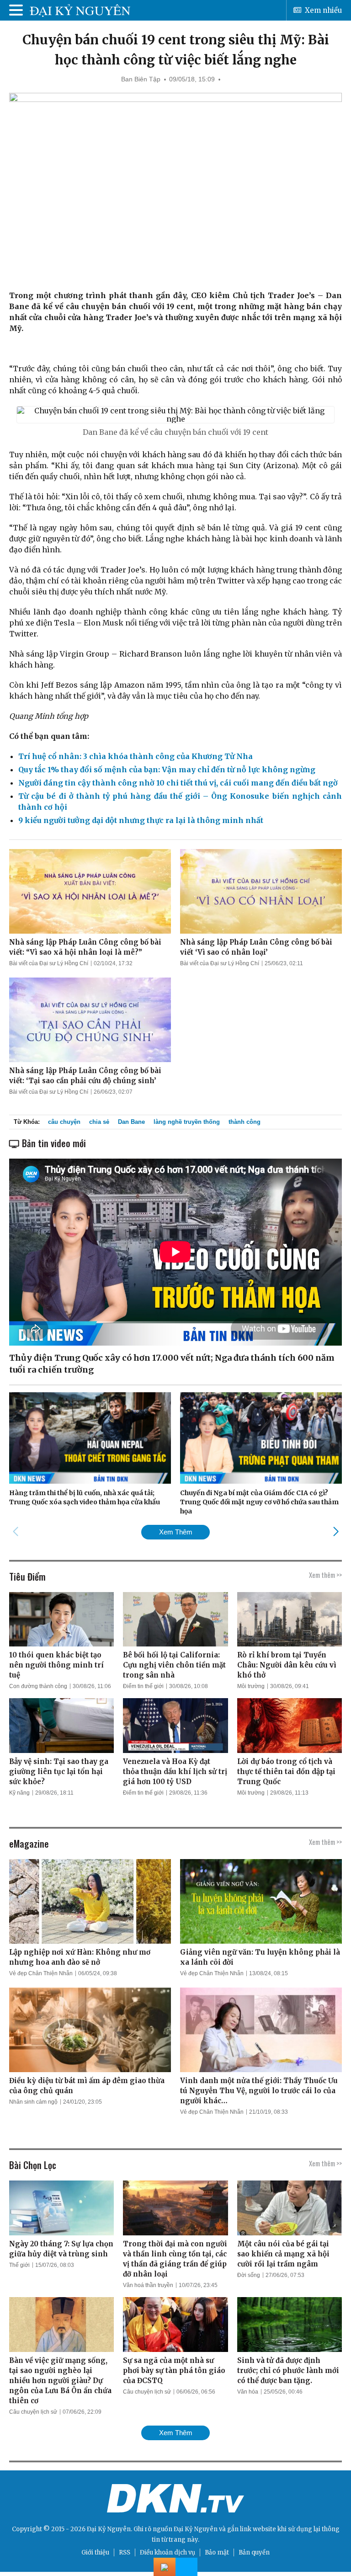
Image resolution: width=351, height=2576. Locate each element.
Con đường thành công (38, 1686)
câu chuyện (64, 1122)
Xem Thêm (176, 1532)
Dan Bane (131, 1122)
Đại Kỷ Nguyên (196, 2529)
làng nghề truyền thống (187, 1122)
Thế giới (19, 2265)
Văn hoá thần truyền (148, 2285)
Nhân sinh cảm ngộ (33, 2102)
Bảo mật (217, 2552)
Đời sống (249, 2275)
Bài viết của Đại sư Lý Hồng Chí (49, 963)
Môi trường (251, 1686)
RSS (125, 2552)
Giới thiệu (95, 2552)
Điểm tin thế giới (143, 1686)
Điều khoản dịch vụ (168, 2552)
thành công (245, 1122)
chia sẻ (99, 1122)
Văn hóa (248, 2392)
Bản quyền (254, 2552)
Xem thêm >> (325, 1575)
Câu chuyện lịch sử (33, 2412)
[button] (336, 1532)
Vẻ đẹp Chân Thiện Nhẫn (41, 1973)
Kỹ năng (19, 1793)
